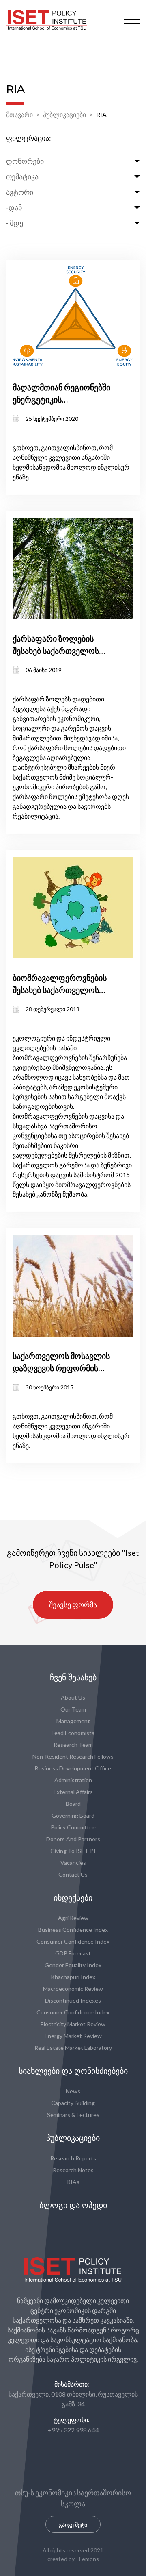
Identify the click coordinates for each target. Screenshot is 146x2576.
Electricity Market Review (73, 2024)
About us (73, 1697)
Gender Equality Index (73, 1965)
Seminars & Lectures (73, 2115)
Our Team (73, 1709)
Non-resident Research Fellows (73, 1756)
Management (73, 1721)
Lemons (89, 2559)
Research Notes (73, 2170)
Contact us (73, 1874)
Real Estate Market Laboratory (73, 2048)
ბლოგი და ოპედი (73, 2205)
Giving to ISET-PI (73, 1851)
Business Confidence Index (73, 1930)
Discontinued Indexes (73, 2000)
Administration (73, 1780)
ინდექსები (73, 1898)
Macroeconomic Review (73, 1989)
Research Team (73, 1745)
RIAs (73, 2182)
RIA (101, 114)
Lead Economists (73, 1733)
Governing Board (73, 1815)
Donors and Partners (73, 1839)
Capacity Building (73, 2103)
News (73, 2091)
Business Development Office (73, 1768)
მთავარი (19, 114)
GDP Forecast (73, 1953)
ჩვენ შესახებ (73, 1677)
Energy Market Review (73, 2036)
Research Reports (73, 2158)
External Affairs (73, 1792)
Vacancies (73, 1863)
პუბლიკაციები (64, 114)
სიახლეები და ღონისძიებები (73, 2071)
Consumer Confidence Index (73, 1941)
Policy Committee (73, 1827)
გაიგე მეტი (73, 2525)
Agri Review (73, 1918)
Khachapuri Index (73, 1977)
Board (73, 1804)
